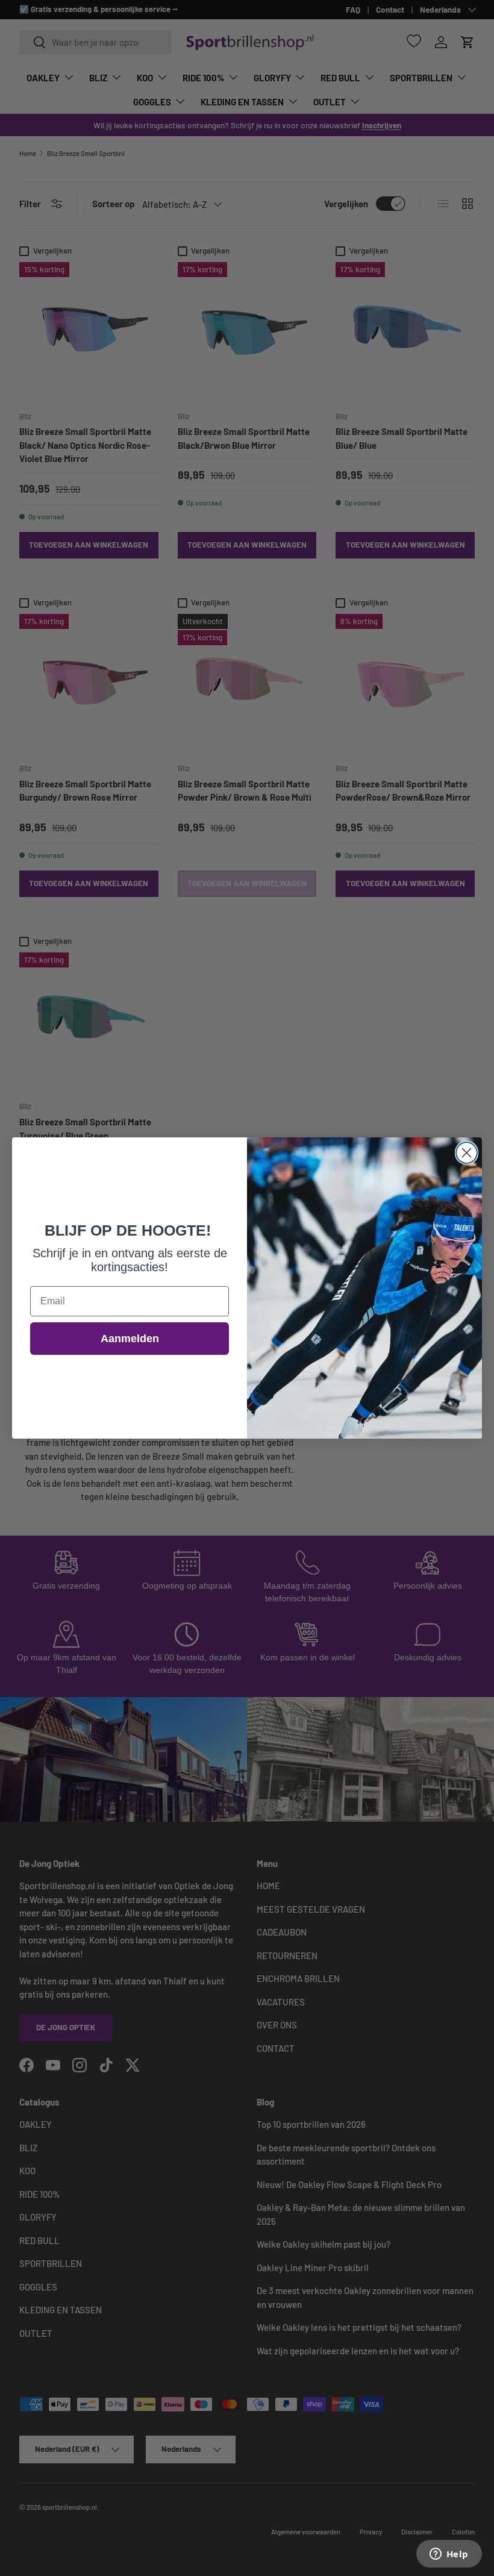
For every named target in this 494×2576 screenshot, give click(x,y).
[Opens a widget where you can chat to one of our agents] (449, 2555)
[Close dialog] (467, 1153)
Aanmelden (130, 1339)
